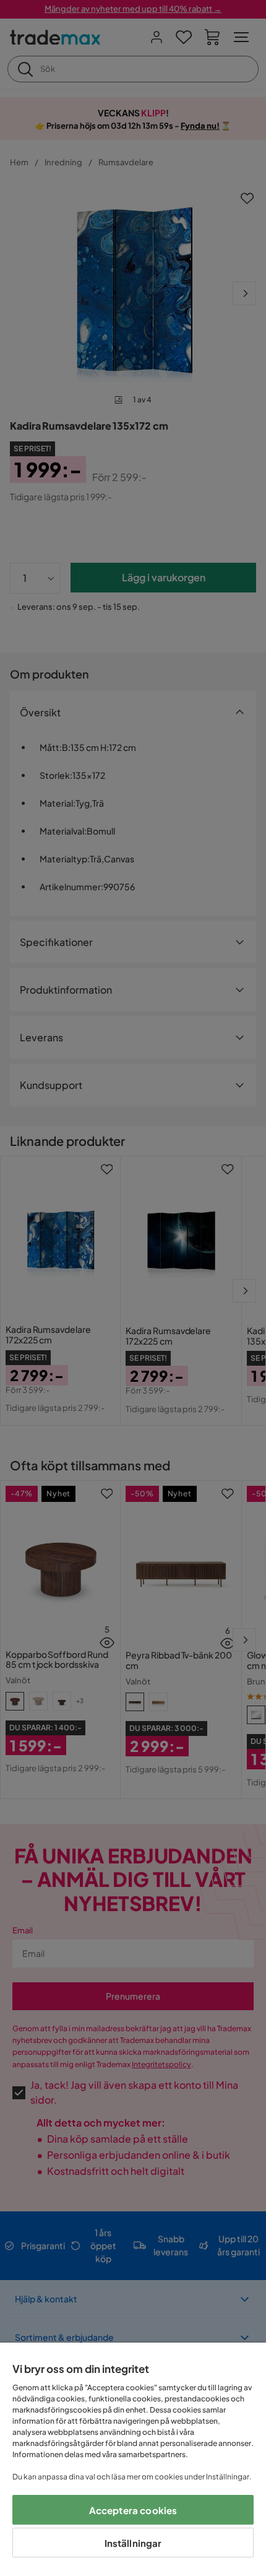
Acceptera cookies (133, 2510)
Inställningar (133, 2543)
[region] (133, 2459)
